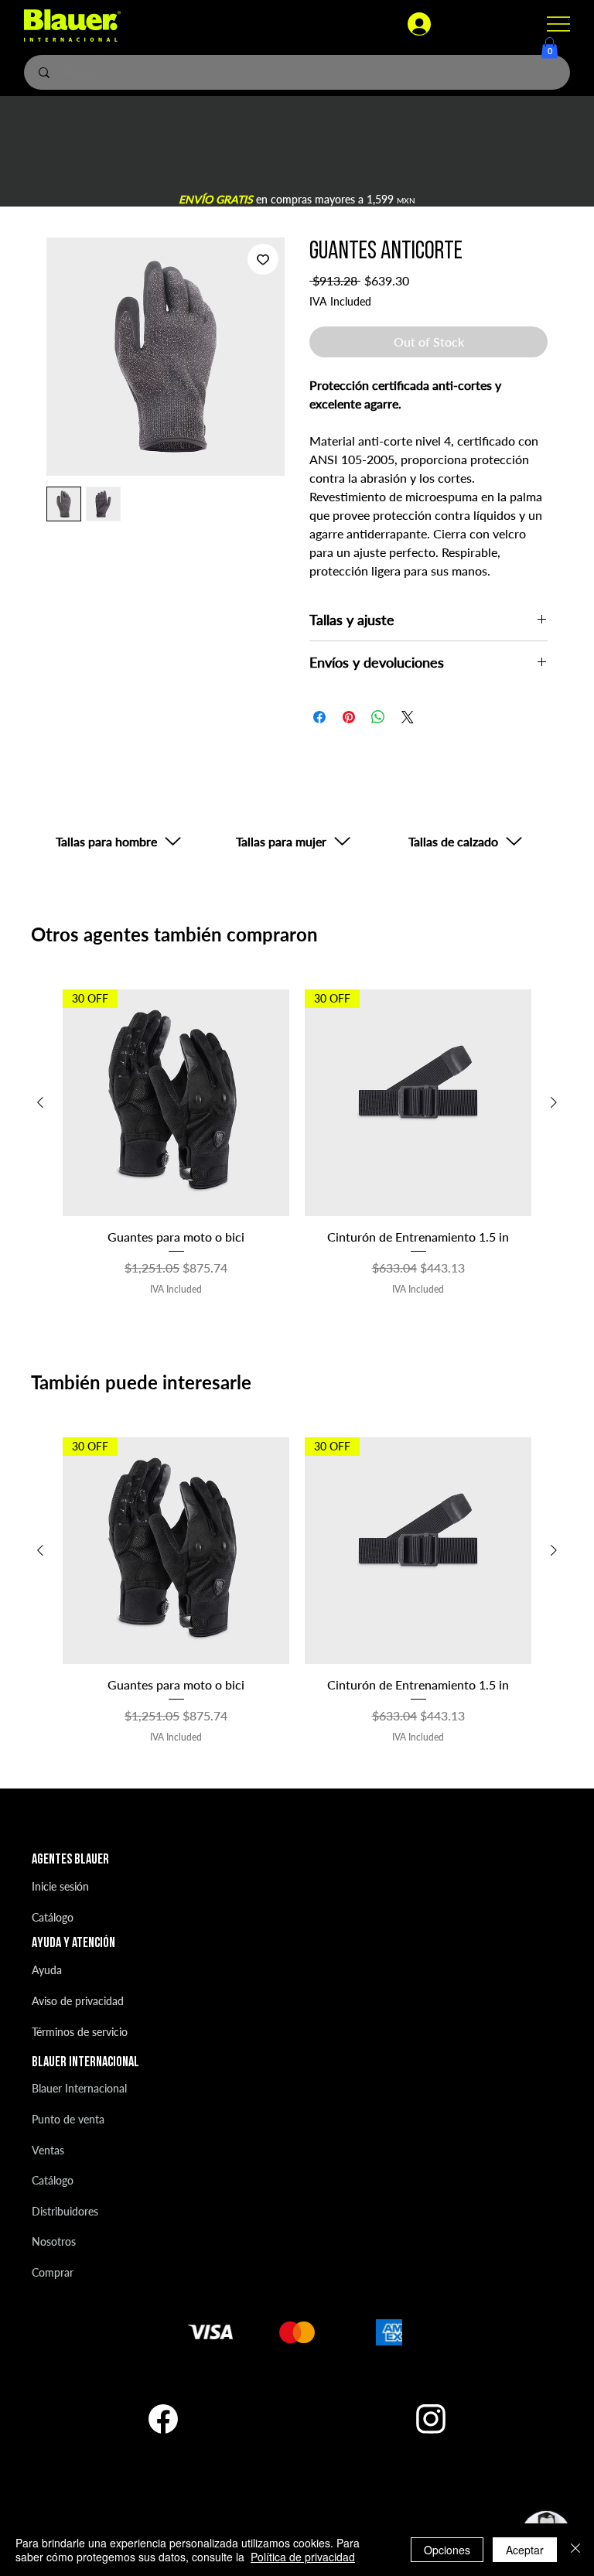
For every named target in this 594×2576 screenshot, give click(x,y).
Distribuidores (65, 2211)
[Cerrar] (575, 2550)
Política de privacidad (303, 2557)
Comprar (53, 2272)
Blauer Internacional (79, 2088)
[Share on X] (408, 717)
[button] (550, 48)
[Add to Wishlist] (263, 259)
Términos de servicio (80, 2032)
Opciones (447, 2550)
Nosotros (54, 2241)
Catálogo (53, 1917)
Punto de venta (68, 2119)
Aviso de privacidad (78, 2001)
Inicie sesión (60, 1886)
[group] (297, 1143)
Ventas (48, 2150)
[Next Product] (554, 1102)
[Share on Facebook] (319, 717)
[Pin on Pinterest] (349, 717)
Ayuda (47, 1970)
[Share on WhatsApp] (378, 717)
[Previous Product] (40, 1102)
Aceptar (525, 2550)
